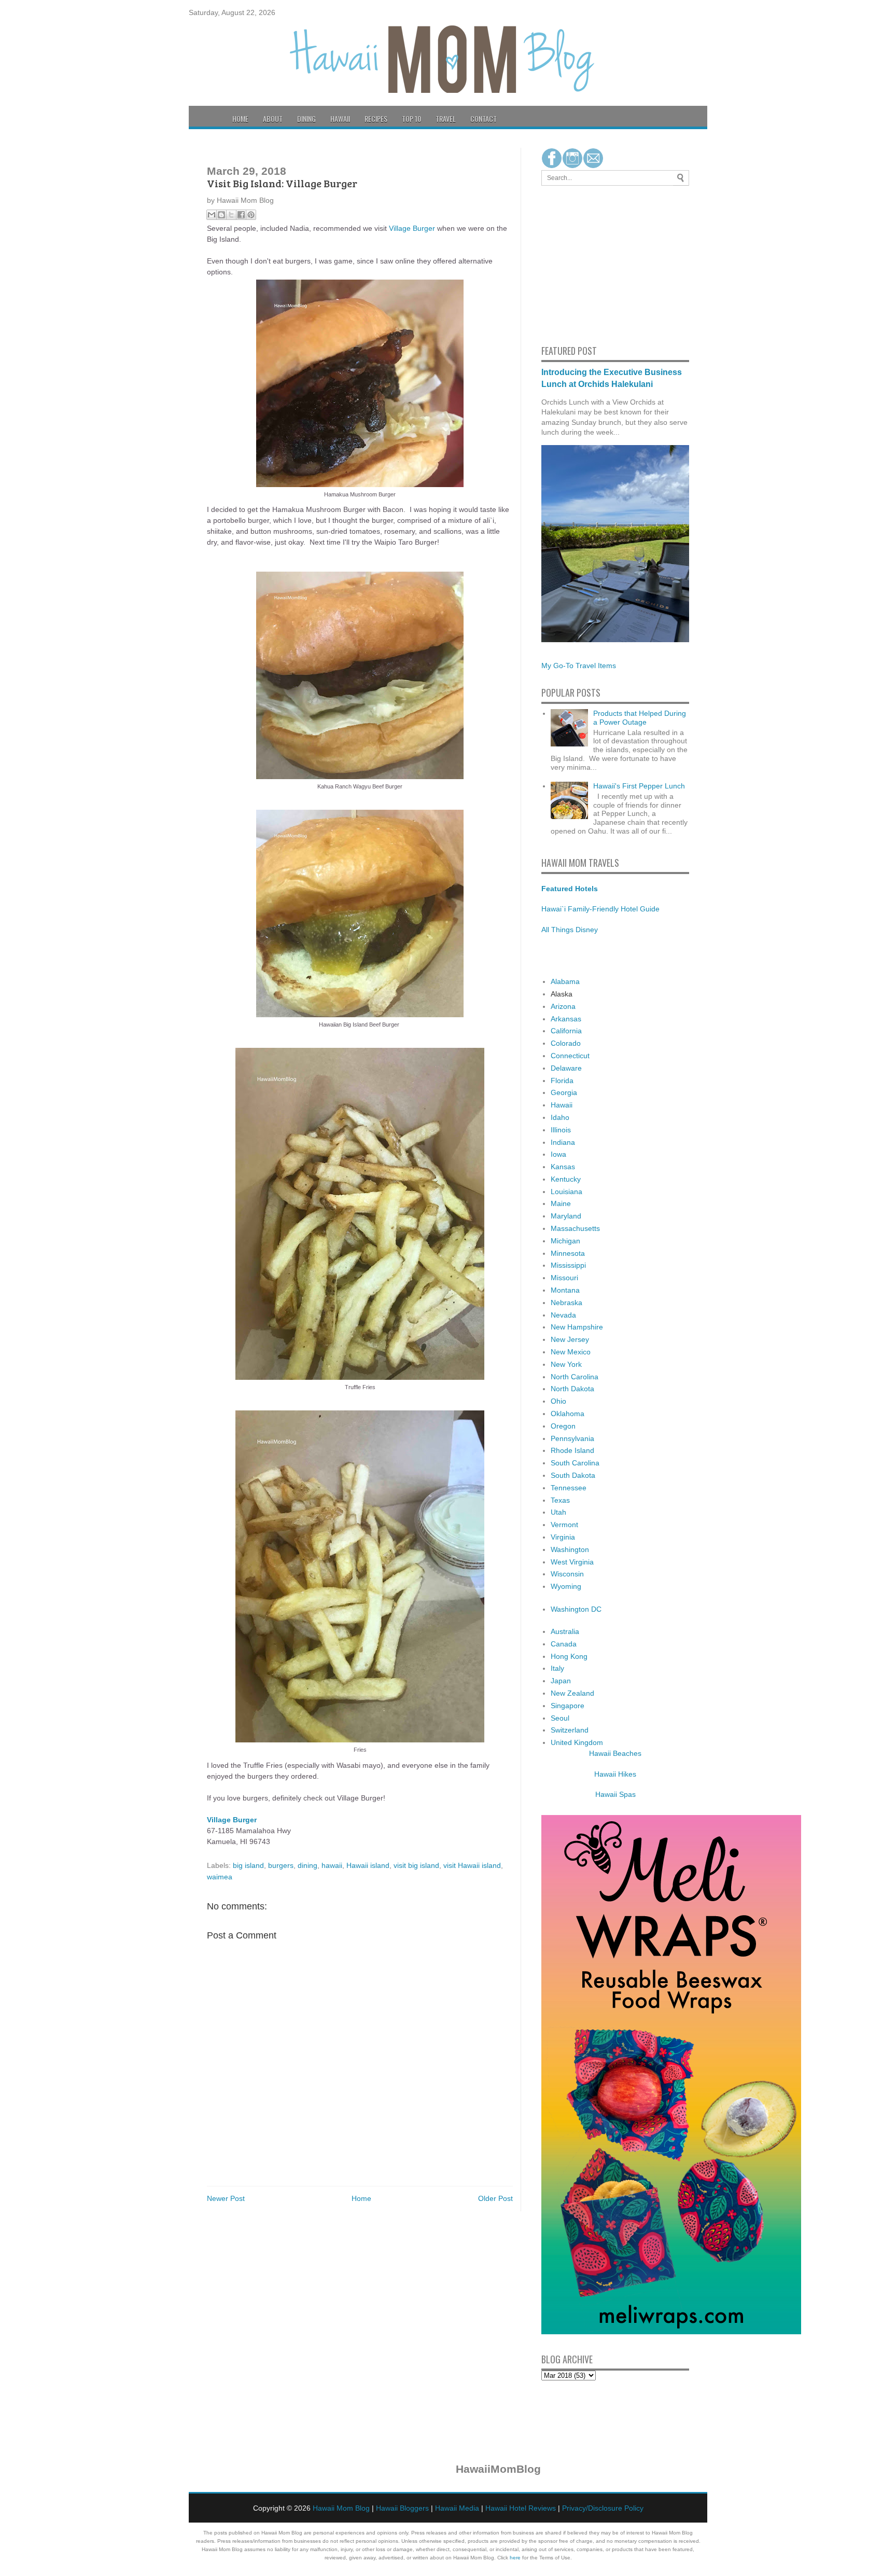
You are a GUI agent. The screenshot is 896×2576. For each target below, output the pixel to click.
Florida (562, 1081)
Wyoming (566, 1586)
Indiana (563, 1142)
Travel (446, 119)
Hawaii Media (457, 2508)
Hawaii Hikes (615, 1774)
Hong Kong (569, 1656)
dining (307, 1865)
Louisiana (566, 1192)
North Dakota (572, 1389)
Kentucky (566, 1179)
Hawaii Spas (615, 1794)
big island (248, 1865)
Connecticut (570, 1056)
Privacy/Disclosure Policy (603, 2508)
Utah (558, 1512)
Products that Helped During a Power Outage (640, 718)
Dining (306, 119)
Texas (560, 1500)
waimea (220, 1877)
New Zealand (572, 1693)
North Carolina (575, 1377)
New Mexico (571, 1352)
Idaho (560, 1117)
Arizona (563, 1006)
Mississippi (568, 1265)
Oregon (563, 1426)
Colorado (566, 1043)
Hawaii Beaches (615, 1753)
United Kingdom (577, 1742)
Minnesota (568, 1253)
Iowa (558, 1154)
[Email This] (212, 215)
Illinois (561, 1130)
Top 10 (411, 119)
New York (566, 1364)
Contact (484, 119)
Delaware (566, 1068)
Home (240, 119)
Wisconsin (567, 1574)
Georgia (564, 1092)
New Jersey (570, 1339)
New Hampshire (577, 1327)
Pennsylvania (572, 1438)
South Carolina (575, 1463)
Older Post (495, 2198)
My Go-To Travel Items (579, 666)
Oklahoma (568, 1414)
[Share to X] (231, 215)
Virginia (563, 1537)
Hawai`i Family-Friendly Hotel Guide (600, 909)
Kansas (563, 1167)
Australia (565, 1631)
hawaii (332, 1865)
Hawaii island (368, 1865)
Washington (570, 1549)
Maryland (566, 1216)
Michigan (565, 1241)
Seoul (560, 1718)
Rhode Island (572, 1450)
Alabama (565, 981)
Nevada (563, 1315)
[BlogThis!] (221, 215)
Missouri (564, 1278)
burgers (281, 1865)
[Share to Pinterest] (251, 215)
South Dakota (573, 1475)
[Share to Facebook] (241, 215)
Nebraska (566, 1303)
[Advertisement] (572, 264)
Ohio (558, 1401)
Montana (565, 1290)
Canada (564, 1644)
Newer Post (226, 2198)
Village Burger (412, 228)
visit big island (416, 1865)
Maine (561, 1203)
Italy (557, 1668)
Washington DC (576, 1609)
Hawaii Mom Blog (341, 2508)
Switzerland (570, 1730)
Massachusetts (575, 1228)
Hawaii (340, 119)
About (273, 119)
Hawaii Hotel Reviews (521, 2508)
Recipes (376, 119)
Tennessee (569, 1488)
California (566, 1031)
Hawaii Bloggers (402, 2508)
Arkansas (566, 1019)
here (515, 2558)
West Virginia (572, 1562)
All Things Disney (570, 930)
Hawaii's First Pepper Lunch (639, 786)
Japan (561, 1681)
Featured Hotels (570, 889)
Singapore (568, 1706)
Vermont (564, 1525)
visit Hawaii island (472, 1865)
